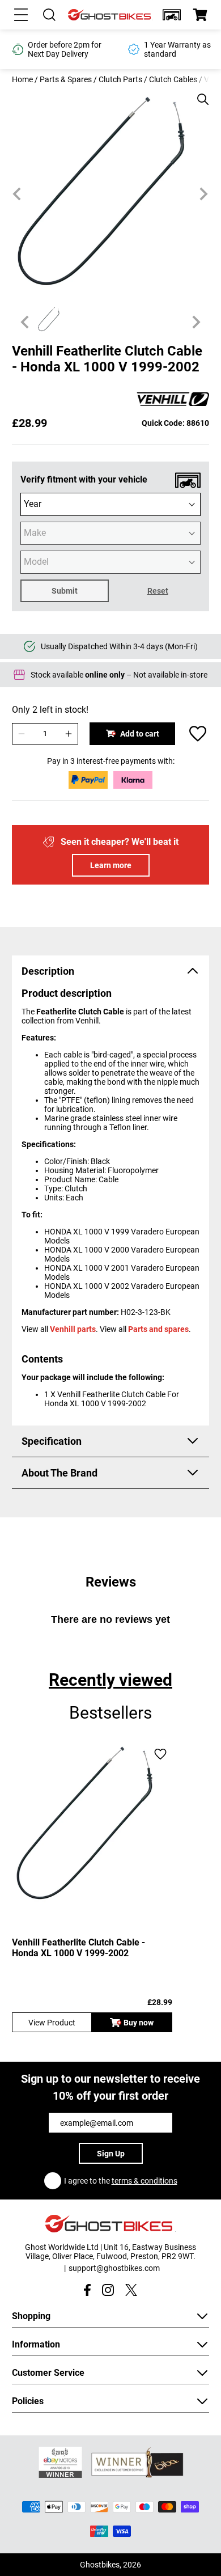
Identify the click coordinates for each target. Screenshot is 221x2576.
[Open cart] (200, 15)
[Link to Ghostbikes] (110, 15)
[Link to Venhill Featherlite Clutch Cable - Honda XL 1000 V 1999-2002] (92, 1823)
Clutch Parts (120, 79)
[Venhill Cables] (173, 400)
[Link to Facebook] (87, 2290)
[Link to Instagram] (108, 2290)
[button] (172, 15)
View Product (52, 2023)
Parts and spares (158, 1329)
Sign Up (111, 2154)
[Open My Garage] (172, 15)
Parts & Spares (66, 79)
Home (22, 79)
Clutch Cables (173, 79)
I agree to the (121, 2181)
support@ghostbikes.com (114, 2268)
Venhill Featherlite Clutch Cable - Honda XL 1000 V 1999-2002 (78, 1948)
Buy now (139, 2023)
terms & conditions (144, 2181)
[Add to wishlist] (198, 734)
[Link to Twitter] (131, 2290)
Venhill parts (73, 1329)
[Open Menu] (21, 15)
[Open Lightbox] (199, 94)
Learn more (111, 865)
